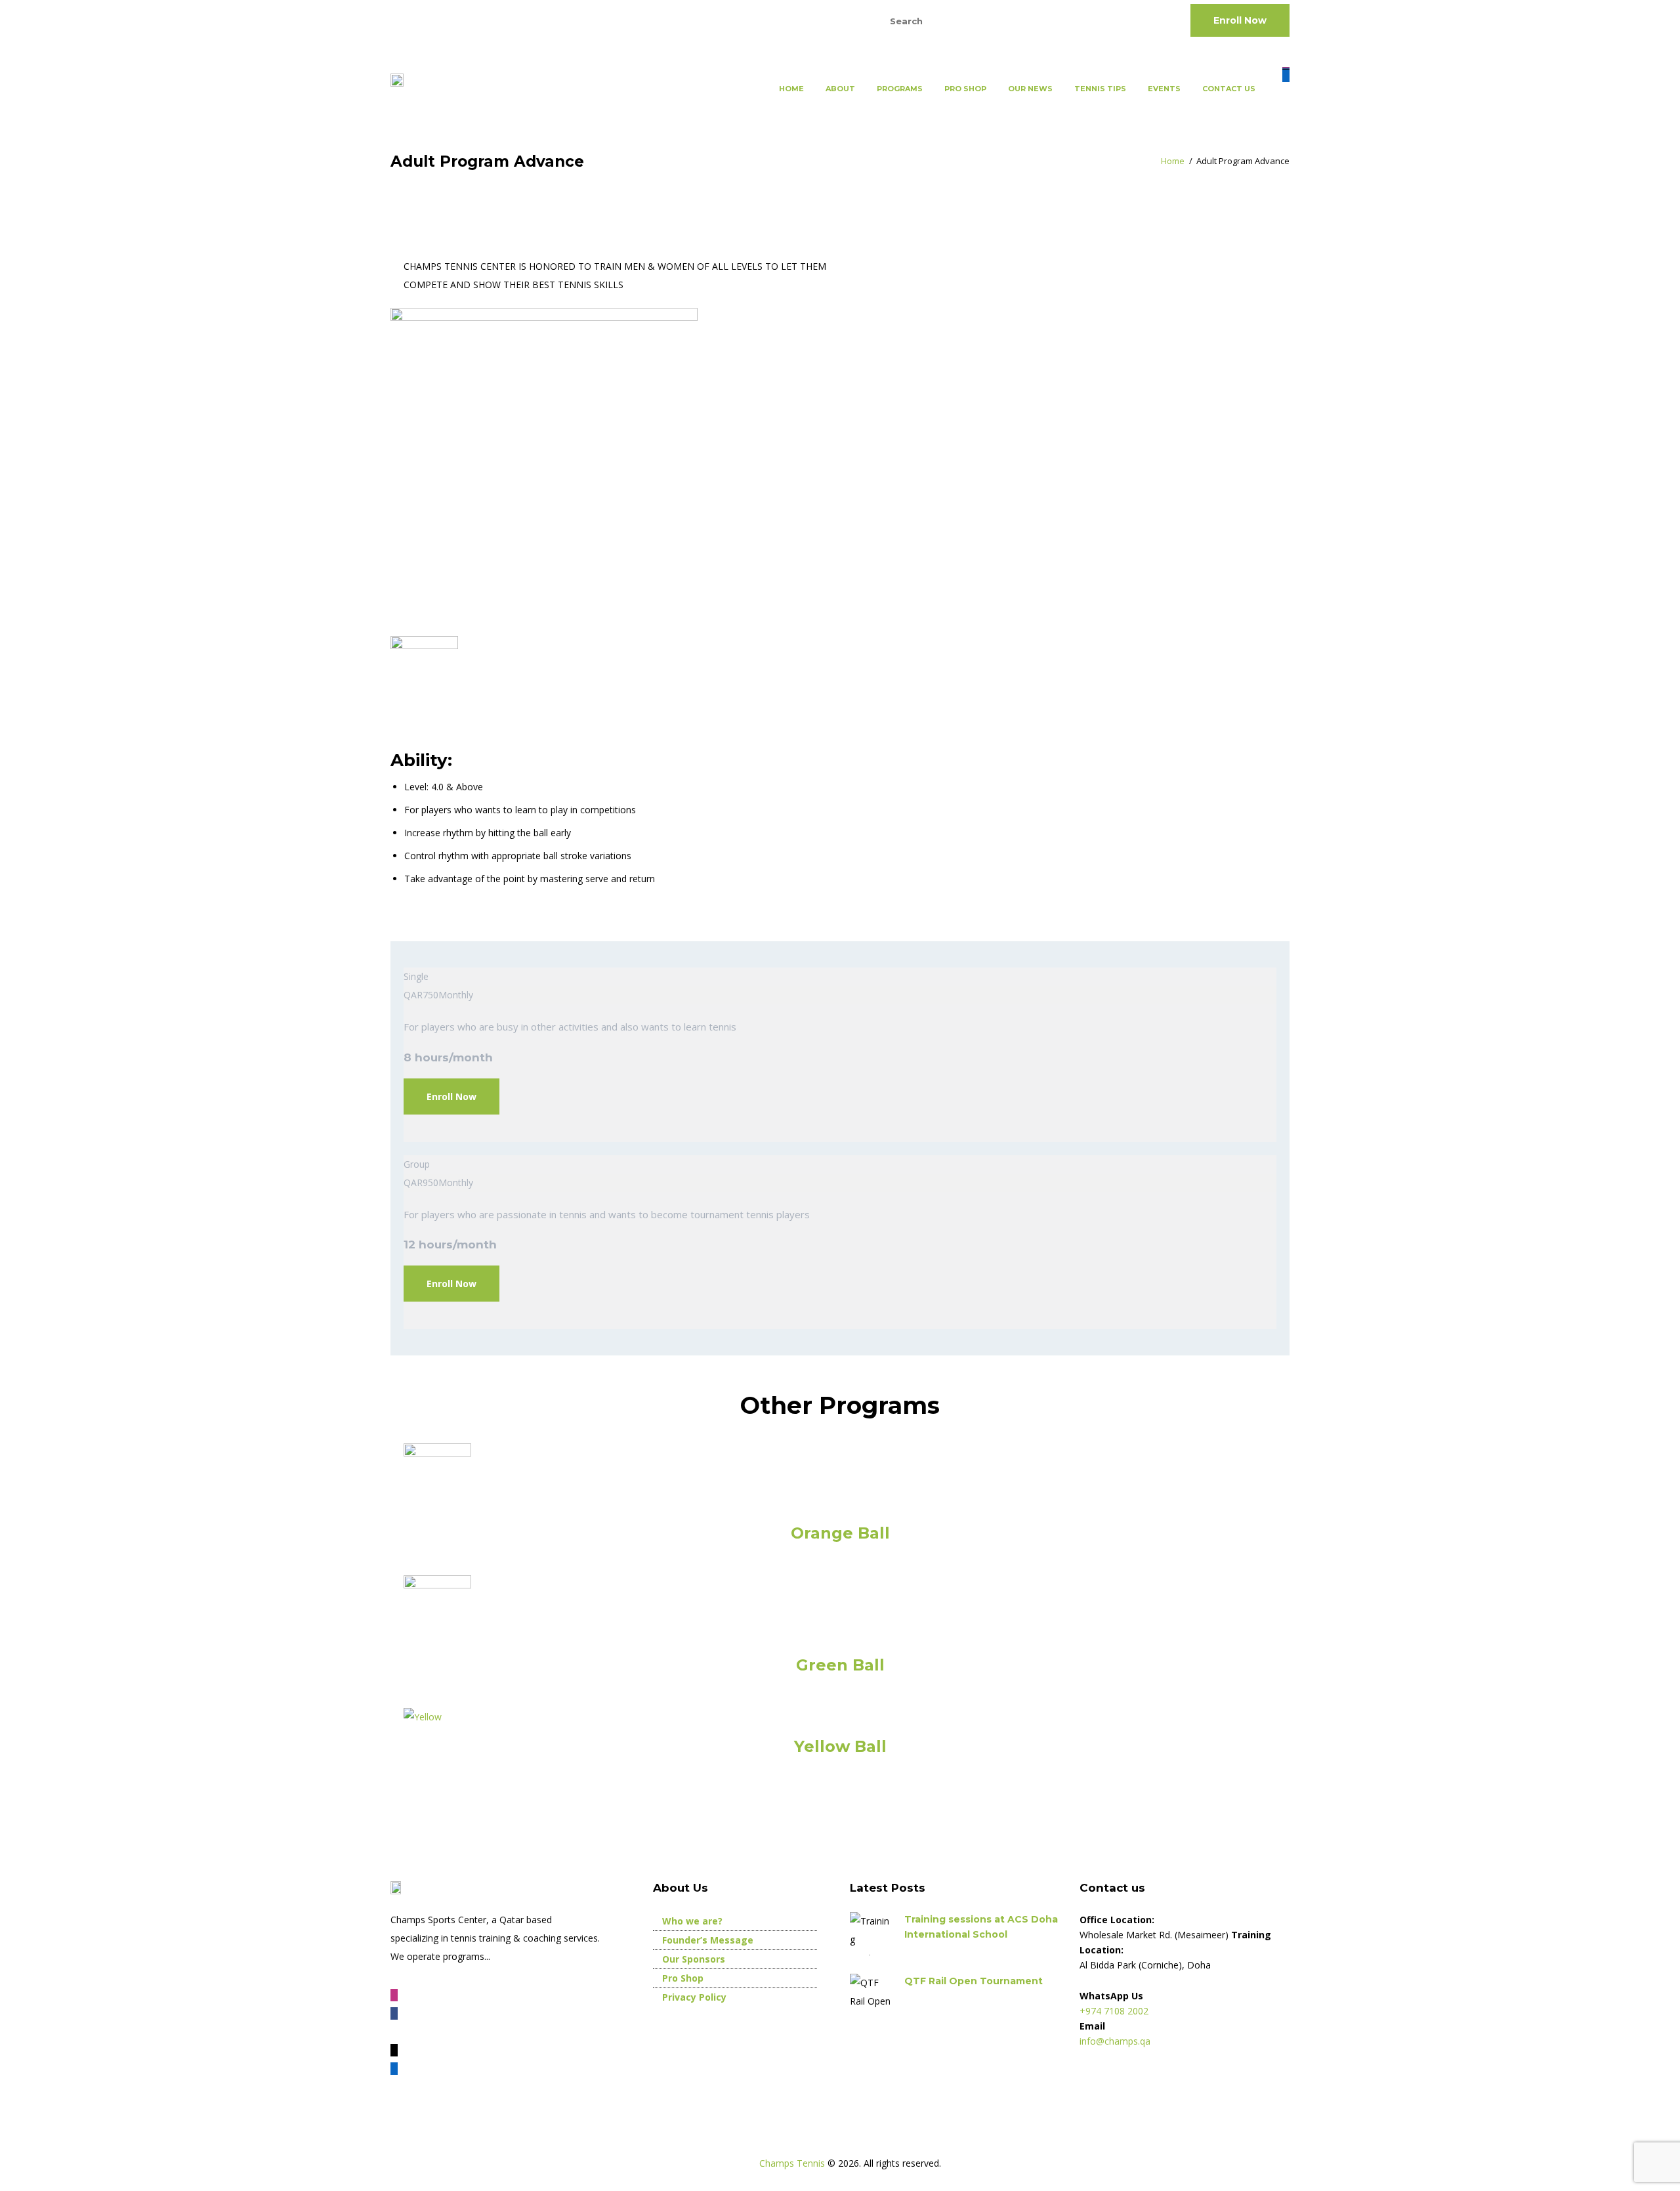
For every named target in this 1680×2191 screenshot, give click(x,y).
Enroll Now (1240, 20)
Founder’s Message (708, 1940)
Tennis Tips (1100, 89)
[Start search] (1020, 21)
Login (831, 20)
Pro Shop (965, 89)
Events (1164, 89)
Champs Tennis (793, 2163)
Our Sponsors (694, 1959)
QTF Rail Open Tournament (974, 1981)
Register (774, 20)
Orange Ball (840, 1533)
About (840, 89)
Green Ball (840, 1665)
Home (791, 89)
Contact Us (1229, 89)
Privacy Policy (694, 1997)
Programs (900, 89)
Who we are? (692, 1921)
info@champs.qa (557, 20)
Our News (1030, 89)
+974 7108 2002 (443, 20)
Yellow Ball (840, 1746)
